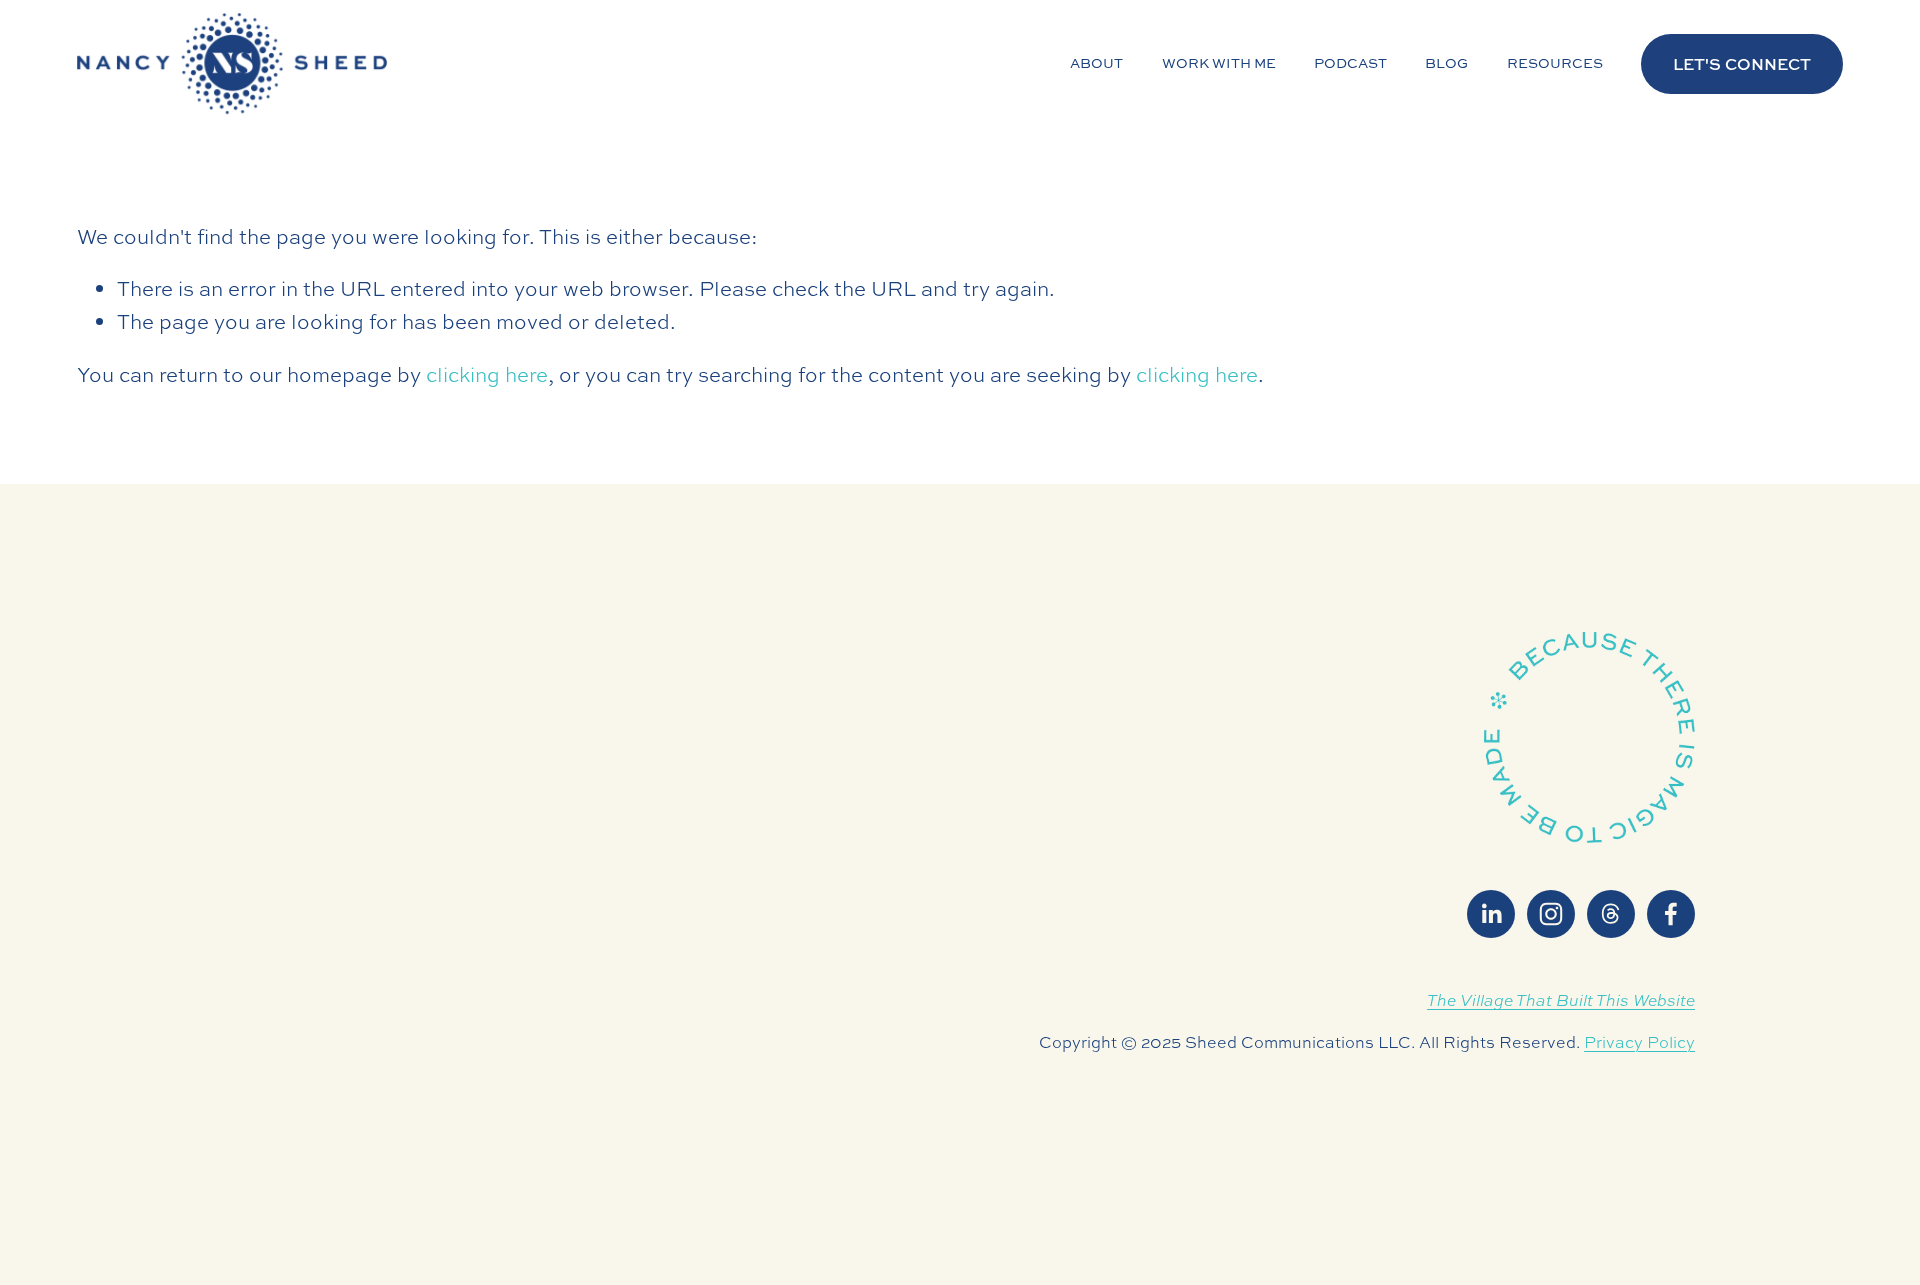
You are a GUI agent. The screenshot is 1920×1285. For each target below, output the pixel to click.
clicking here (487, 374)
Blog (1446, 63)
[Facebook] (1671, 914)
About (1096, 63)
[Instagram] (1551, 914)
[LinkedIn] (1491, 914)
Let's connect (1742, 64)
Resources (1555, 63)
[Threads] (1611, 914)
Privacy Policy (1639, 1042)
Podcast (1350, 63)
